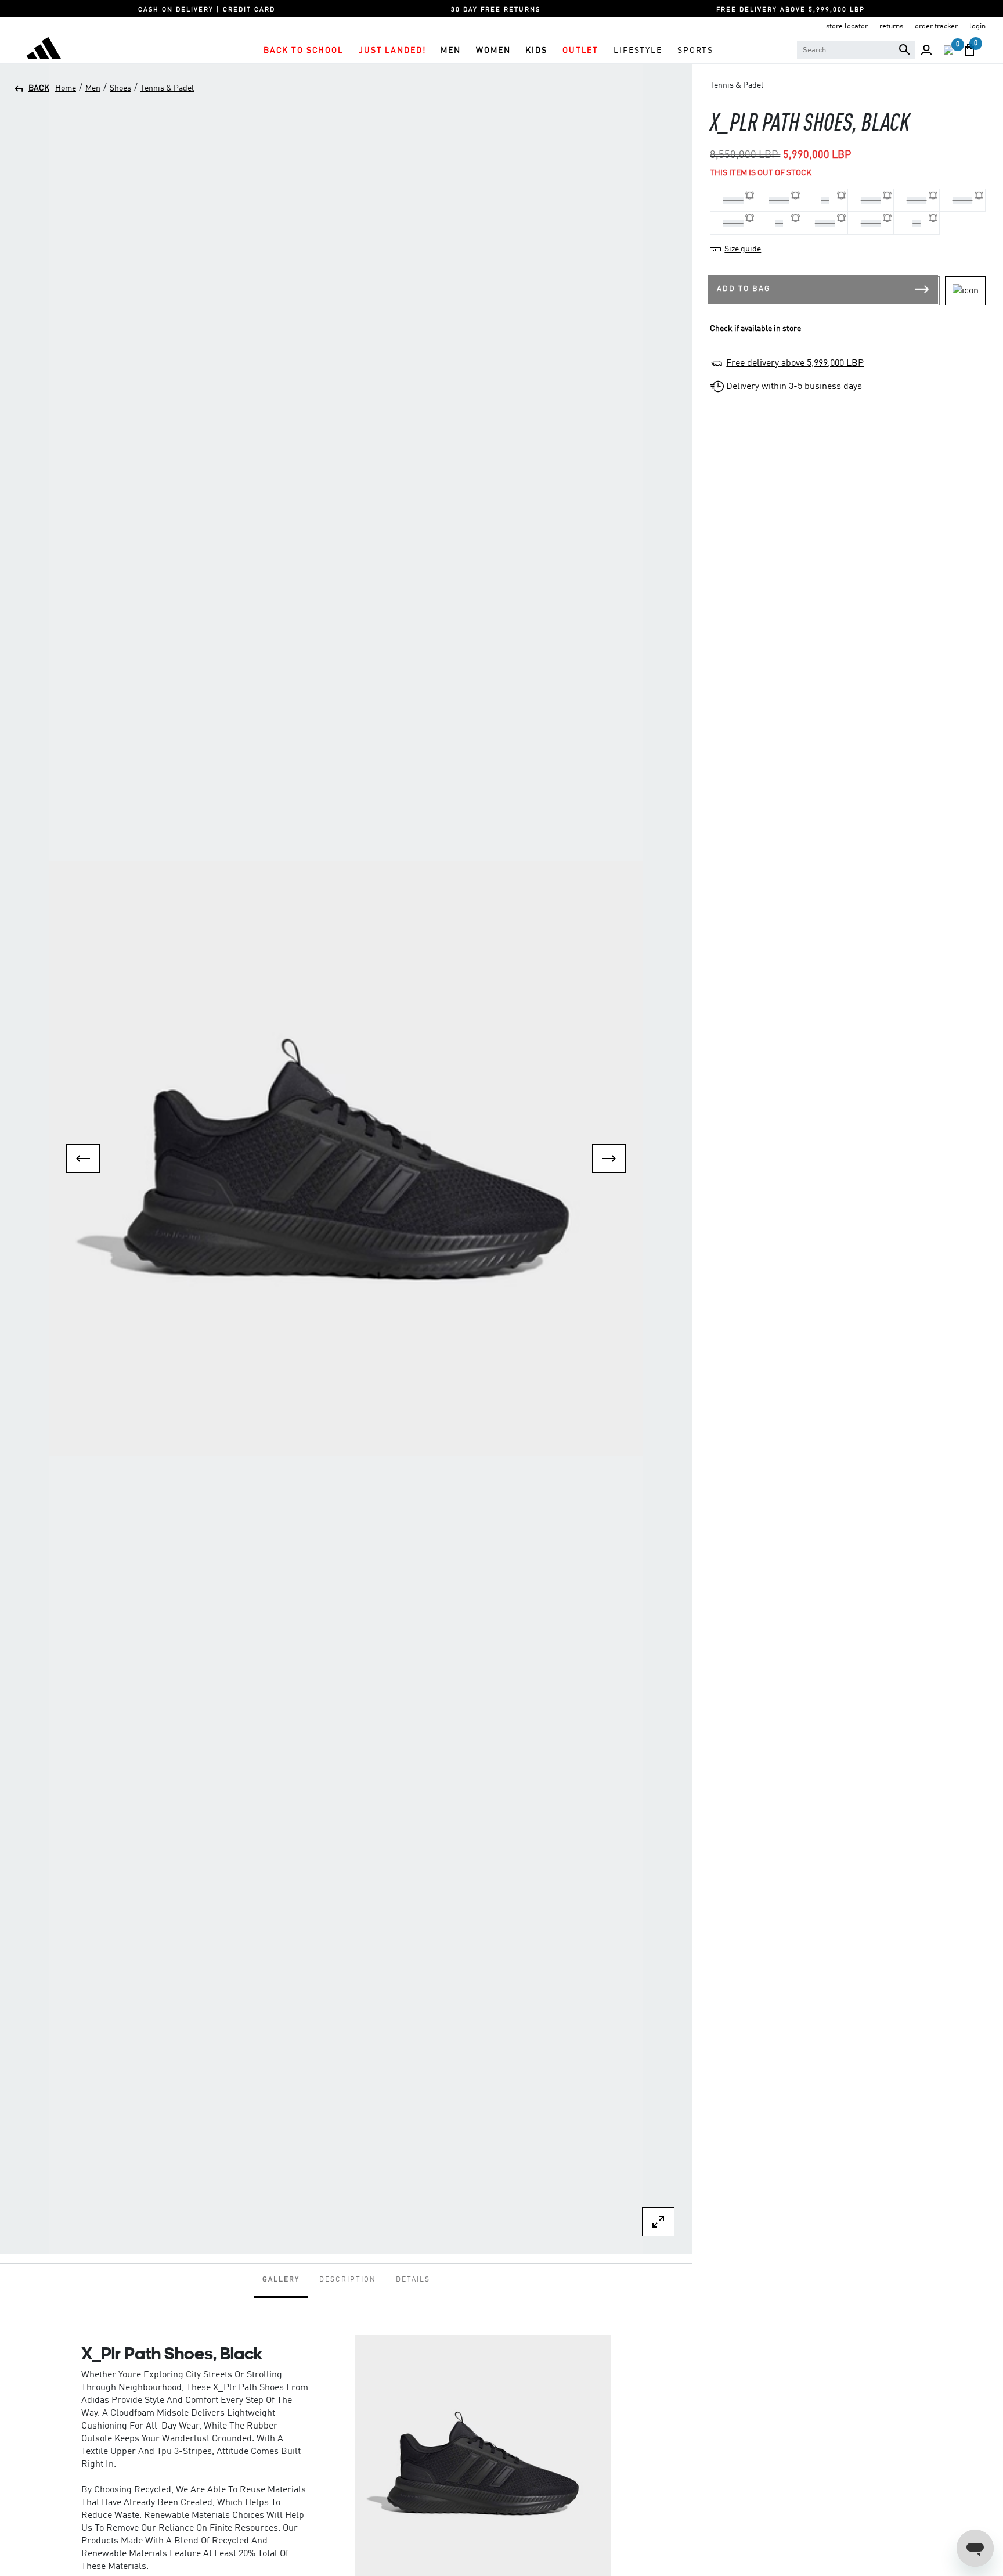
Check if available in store (755, 329)
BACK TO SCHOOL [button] (304, 51)
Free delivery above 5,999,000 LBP (795, 364)
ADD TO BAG (744, 289)
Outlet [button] (580, 51)
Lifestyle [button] (638, 51)
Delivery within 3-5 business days (794, 387)
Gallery (281, 2280)
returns (891, 26)
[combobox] (856, 50)
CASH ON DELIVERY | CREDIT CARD (207, 10)
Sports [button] (695, 51)
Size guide (743, 249)
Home (66, 88)
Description (348, 2280)
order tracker (936, 26)
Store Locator (847, 26)
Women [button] (493, 51)
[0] (948, 50)
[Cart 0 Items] (969, 50)
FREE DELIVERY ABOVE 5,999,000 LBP (791, 10)
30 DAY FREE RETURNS (496, 10)
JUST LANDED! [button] (392, 51)
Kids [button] (536, 51)
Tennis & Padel (167, 88)
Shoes (120, 88)
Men (93, 88)
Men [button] (451, 51)
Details (413, 2280)
